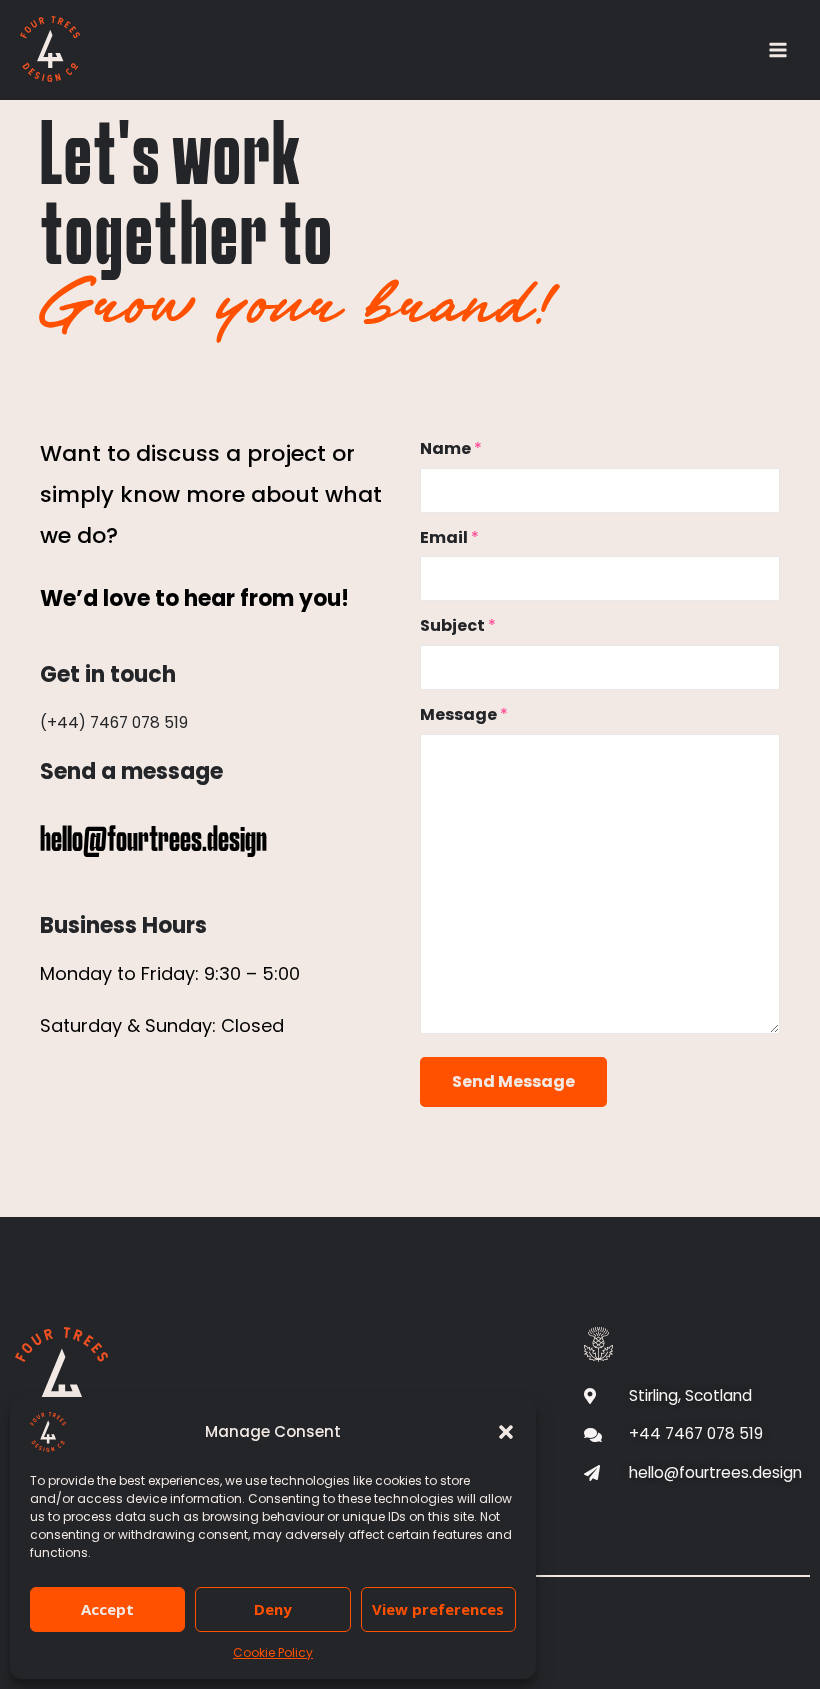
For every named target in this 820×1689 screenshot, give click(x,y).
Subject (458, 625)
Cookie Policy (273, 1652)
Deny (273, 1609)
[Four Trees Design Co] (50, 49)
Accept (107, 1609)
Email (449, 537)
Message (464, 714)
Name (451, 448)
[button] (506, 1432)
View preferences (438, 1609)
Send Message (513, 1081)
